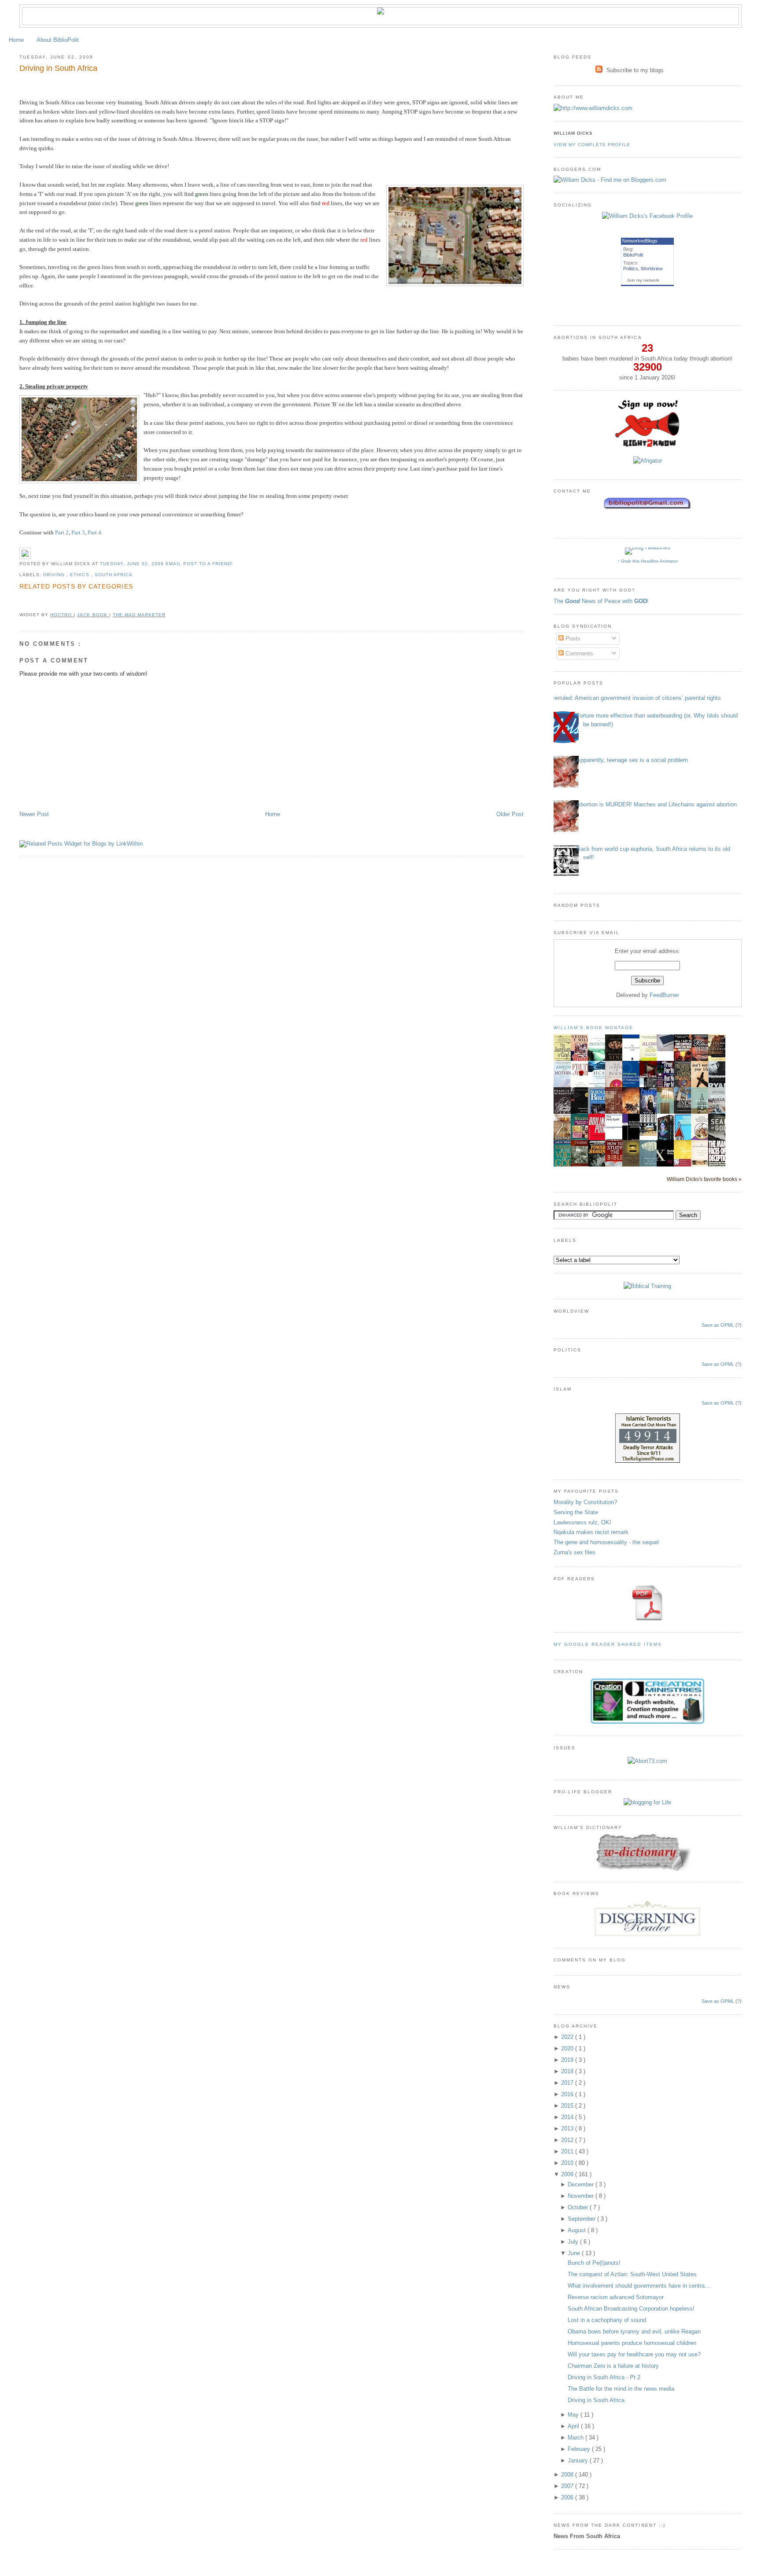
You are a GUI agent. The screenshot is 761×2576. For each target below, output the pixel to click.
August (578, 2230)
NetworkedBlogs (640, 241)
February (580, 2449)
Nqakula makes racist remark (591, 1532)
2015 (568, 2106)
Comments (578, 653)
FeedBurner (664, 995)
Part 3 (78, 532)
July (574, 2242)
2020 (568, 2048)
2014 (568, 2117)
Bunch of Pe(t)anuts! (594, 2263)
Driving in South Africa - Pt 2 (604, 2377)
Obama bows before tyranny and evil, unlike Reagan (634, 2331)
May (574, 2415)
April (574, 2426)
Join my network (643, 280)
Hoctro (62, 615)
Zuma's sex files (574, 1552)
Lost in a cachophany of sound (607, 2320)
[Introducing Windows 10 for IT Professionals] (633, 1086)
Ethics (80, 575)
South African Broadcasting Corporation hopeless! (631, 2309)
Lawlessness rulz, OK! (582, 1522)
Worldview (652, 269)
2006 (568, 2497)
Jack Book (93, 615)
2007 (568, 2486)
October (579, 2207)
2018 (568, 2071)
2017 (568, 2083)
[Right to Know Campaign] (647, 446)
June (575, 2253)
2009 (568, 2174)
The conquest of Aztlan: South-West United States (632, 2274)
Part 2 (62, 532)
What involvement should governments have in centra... (639, 2286)
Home (16, 40)
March (576, 2438)
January (579, 2460)
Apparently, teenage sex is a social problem (632, 760)
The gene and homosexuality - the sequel (606, 1542)
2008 (568, 2475)
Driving (55, 575)
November (582, 2196)
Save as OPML (718, 1325)
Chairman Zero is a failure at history (613, 2366)
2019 (568, 2060)
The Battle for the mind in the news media (621, 2389)
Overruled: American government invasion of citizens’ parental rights (634, 698)
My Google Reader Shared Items (608, 1644)
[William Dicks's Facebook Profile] (647, 216)
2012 (568, 2140)
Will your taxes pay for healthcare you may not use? (634, 2354)
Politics (631, 269)
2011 (568, 2151)
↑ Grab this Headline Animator (648, 561)
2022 (568, 2037)
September (582, 2219)
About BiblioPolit (58, 40)
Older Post (510, 814)
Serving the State (576, 1512)
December (582, 2184)
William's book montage (594, 1028)
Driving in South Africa (58, 68)
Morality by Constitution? (585, 1502)
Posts (572, 638)
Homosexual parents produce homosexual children (632, 2343)
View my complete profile (592, 145)
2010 (568, 2163)
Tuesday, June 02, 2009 (133, 564)
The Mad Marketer (139, 615)
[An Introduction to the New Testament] (685, 1113)
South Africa (114, 575)
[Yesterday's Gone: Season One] (650, 1134)
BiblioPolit (633, 255)
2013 (568, 2129)
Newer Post (34, 814)
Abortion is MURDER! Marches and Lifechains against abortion (657, 804)
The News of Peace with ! (601, 601)
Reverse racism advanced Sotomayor (616, 2297)
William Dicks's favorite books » (704, 1179)
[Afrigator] (648, 461)
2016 (568, 2094)
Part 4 (94, 532)
